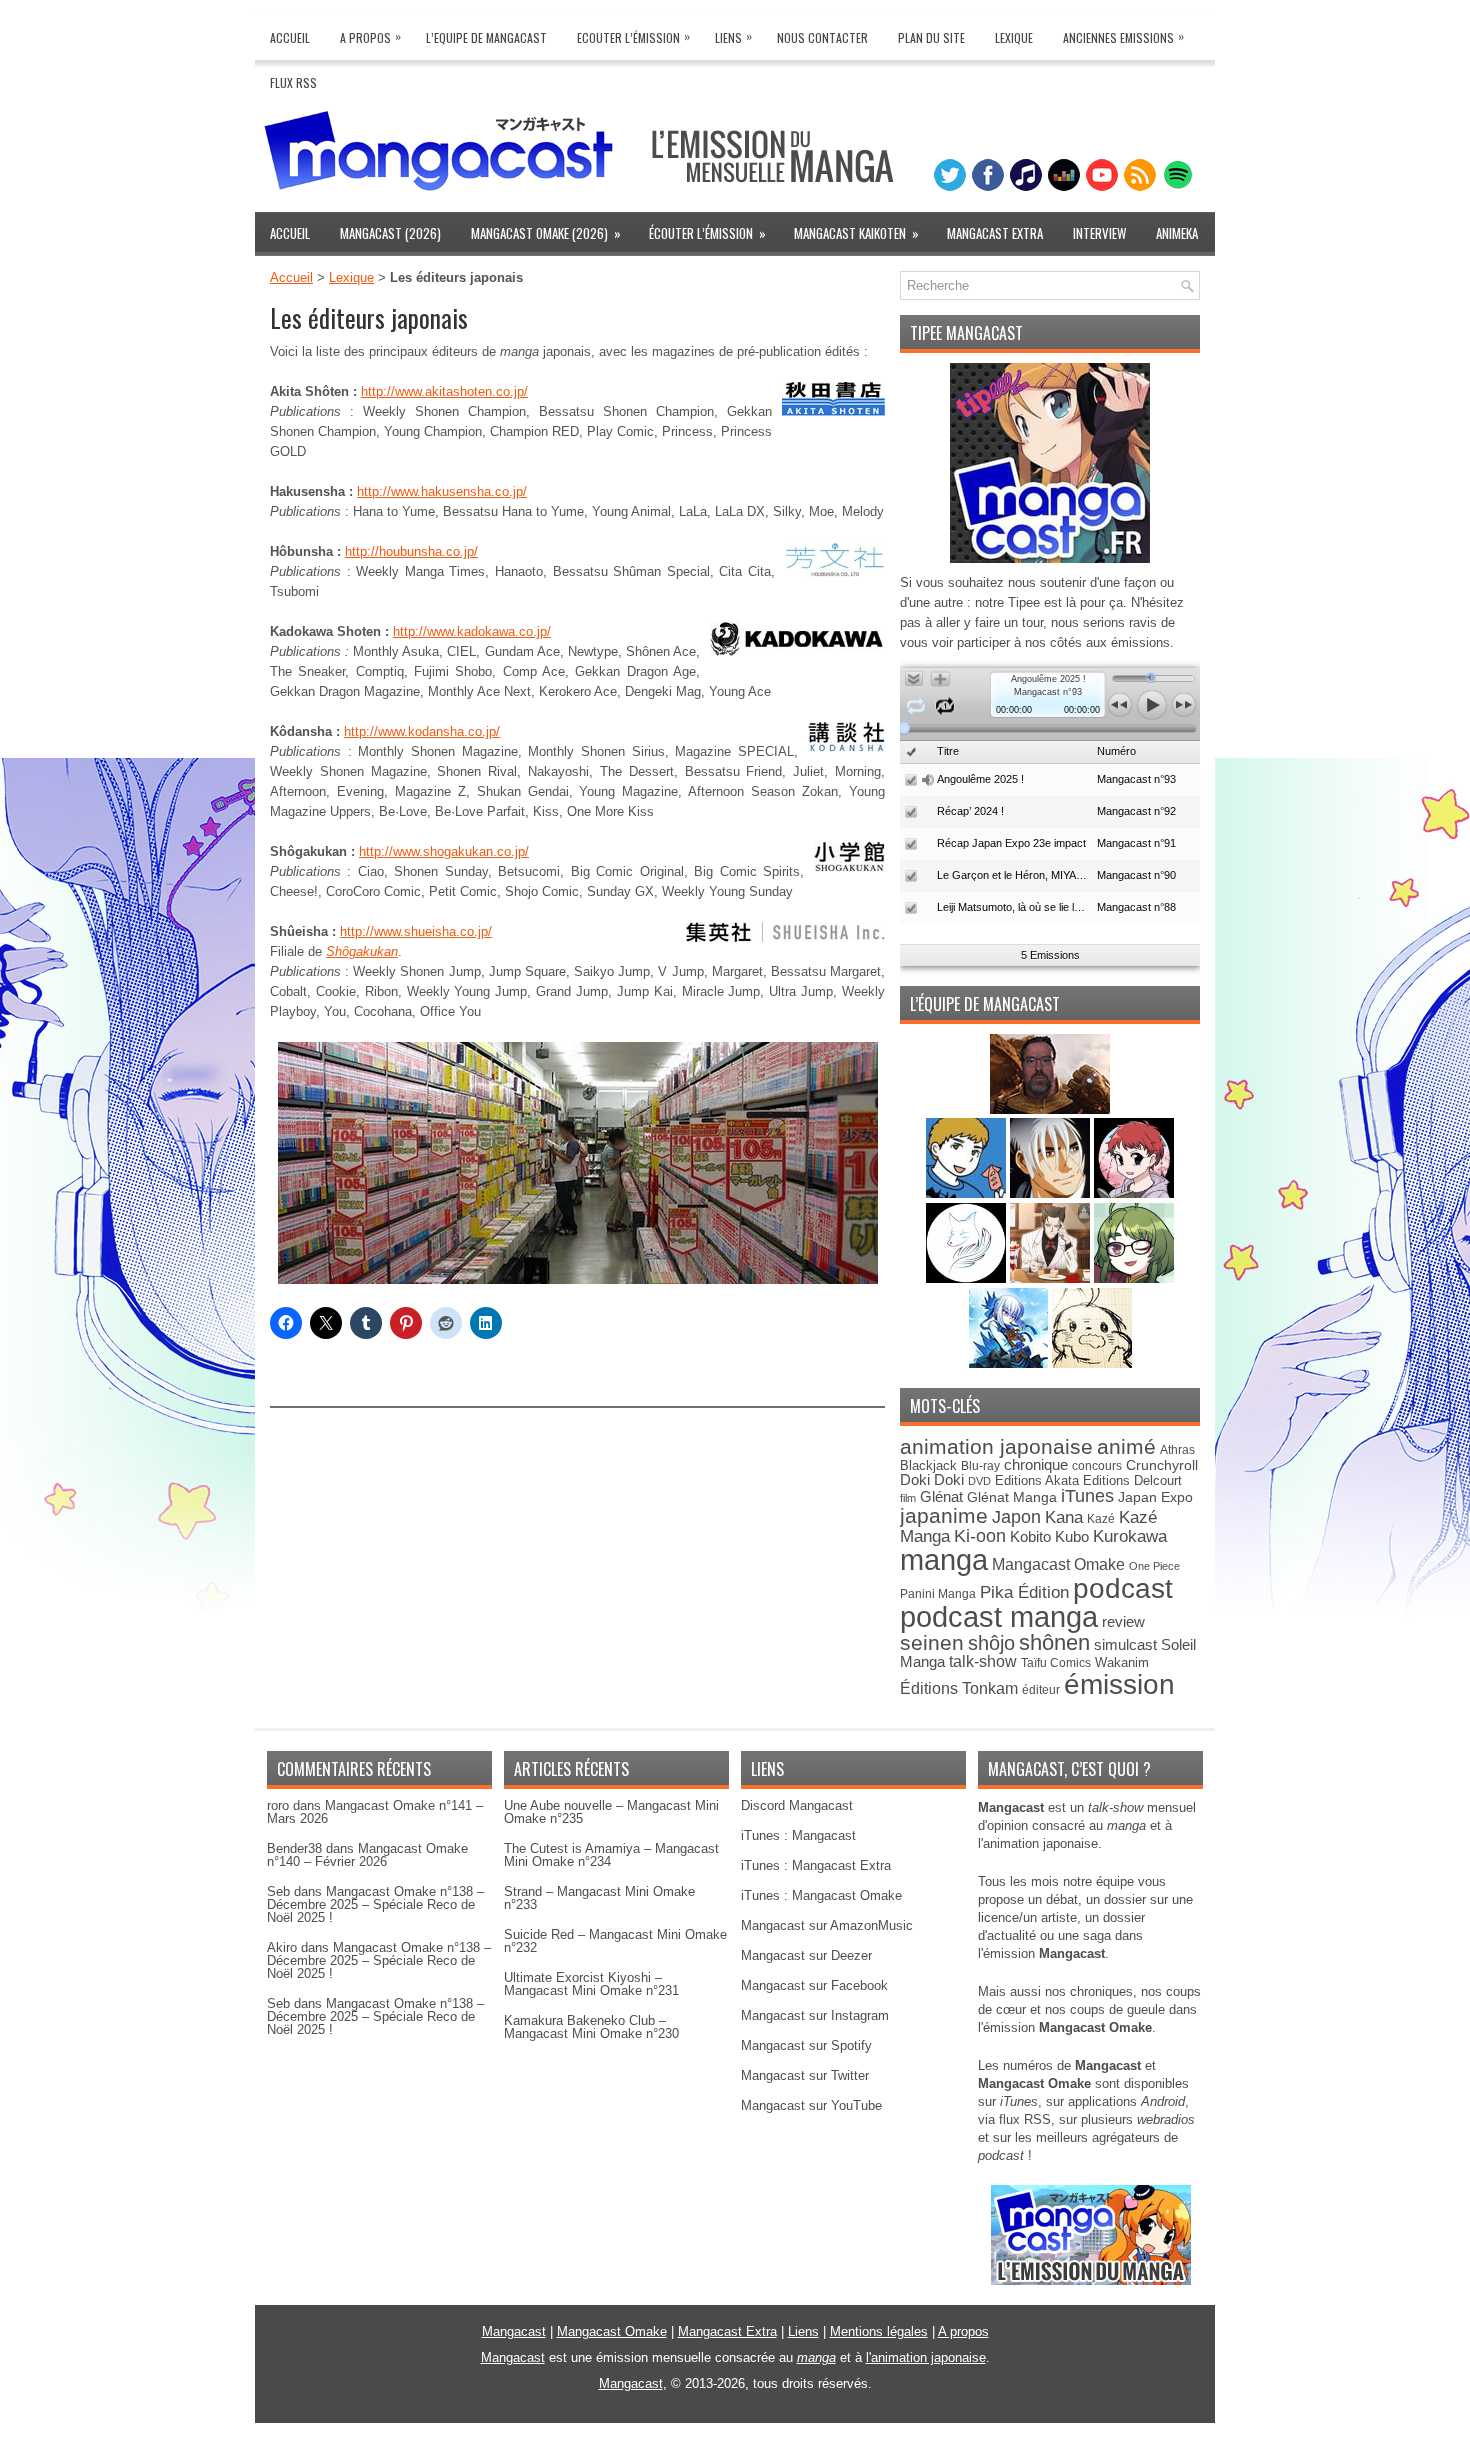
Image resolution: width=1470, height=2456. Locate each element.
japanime (944, 1515)
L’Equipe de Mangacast (486, 37)
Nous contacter (822, 37)
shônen (1054, 1642)
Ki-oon (980, 1536)
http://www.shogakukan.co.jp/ (444, 851)
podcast (1123, 1588)
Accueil (290, 37)
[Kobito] (1050, 1109)
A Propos (370, 36)
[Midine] (1134, 1193)
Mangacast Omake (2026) (546, 233)
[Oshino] (1052, 1278)
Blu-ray (980, 1466)
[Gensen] (1092, 1363)
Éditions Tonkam (959, 1688)
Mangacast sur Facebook (814, 1985)
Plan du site (931, 37)
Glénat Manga (1012, 1497)
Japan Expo (1155, 1497)
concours (1097, 1465)
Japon (1016, 1517)
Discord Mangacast (797, 1805)
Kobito (1030, 1536)
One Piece (1154, 1566)
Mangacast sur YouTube (811, 2105)
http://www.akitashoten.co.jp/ (444, 391)
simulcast (1125, 1644)
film (908, 1498)
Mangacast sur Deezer (806, 1955)
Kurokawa (1130, 1536)
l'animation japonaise (926, 2357)
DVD (979, 1481)
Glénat (941, 1496)
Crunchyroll (1162, 1465)
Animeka (1177, 233)
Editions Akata (1037, 1480)
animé (1126, 1446)
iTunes (1087, 1495)
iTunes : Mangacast (798, 1835)
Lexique (1014, 37)
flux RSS (1025, 2119)
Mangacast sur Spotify (806, 2045)
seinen (932, 1642)
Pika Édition (1024, 1592)
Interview (1099, 233)
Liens (733, 36)
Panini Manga (938, 1593)
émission (1119, 1684)
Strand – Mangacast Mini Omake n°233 (599, 1898)
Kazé (1101, 1519)
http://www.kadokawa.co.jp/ (472, 631)
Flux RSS (293, 82)
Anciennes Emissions (1123, 36)
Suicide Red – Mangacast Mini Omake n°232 (615, 1941)
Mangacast (514, 2331)
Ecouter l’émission (633, 36)
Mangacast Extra (995, 233)
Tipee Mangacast (966, 333)
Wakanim (1122, 1662)
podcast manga (999, 1617)
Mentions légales (879, 2331)
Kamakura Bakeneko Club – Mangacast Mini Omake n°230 (591, 2027)
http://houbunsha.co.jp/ (411, 551)
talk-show (983, 1661)
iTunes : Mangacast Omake (821, 1895)
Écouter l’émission (707, 233)
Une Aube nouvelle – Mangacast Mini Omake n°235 (611, 1812)
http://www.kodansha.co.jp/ (422, 731)
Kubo (1072, 1536)
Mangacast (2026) (390, 233)
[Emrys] (968, 1278)
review (1123, 1622)
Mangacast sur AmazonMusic (827, 1925)
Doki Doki (932, 1480)
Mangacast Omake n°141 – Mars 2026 (375, 1812)
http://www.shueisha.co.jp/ (416, 931)
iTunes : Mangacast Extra (816, 1865)
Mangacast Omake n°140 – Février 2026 (367, 1855)
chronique (1036, 1465)
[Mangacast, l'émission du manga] (1091, 2280)
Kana (1064, 1517)
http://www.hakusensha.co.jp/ (442, 491)
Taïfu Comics (1056, 1662)
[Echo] (1010, 1363)
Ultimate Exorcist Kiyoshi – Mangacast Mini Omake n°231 (591, 1984)
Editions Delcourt (1132, 1480)
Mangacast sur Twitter (805, 2075)
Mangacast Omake (1058, 1564)
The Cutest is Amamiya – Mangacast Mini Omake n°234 (611, 1855)
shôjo (991, 1643)
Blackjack (928, 1465)
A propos (963, 2331)
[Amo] (1134, 1278)
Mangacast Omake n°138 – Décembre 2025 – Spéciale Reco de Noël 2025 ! (375, 1904)
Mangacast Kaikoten (856, 233)
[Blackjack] (1052, 1193)
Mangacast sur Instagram (815, 2015)
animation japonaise (996, 1446)
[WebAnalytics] (735, 2448)
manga (944, 1559)
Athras (1177, 1450)
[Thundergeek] (968, 1193)
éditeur (1041, 1689)
